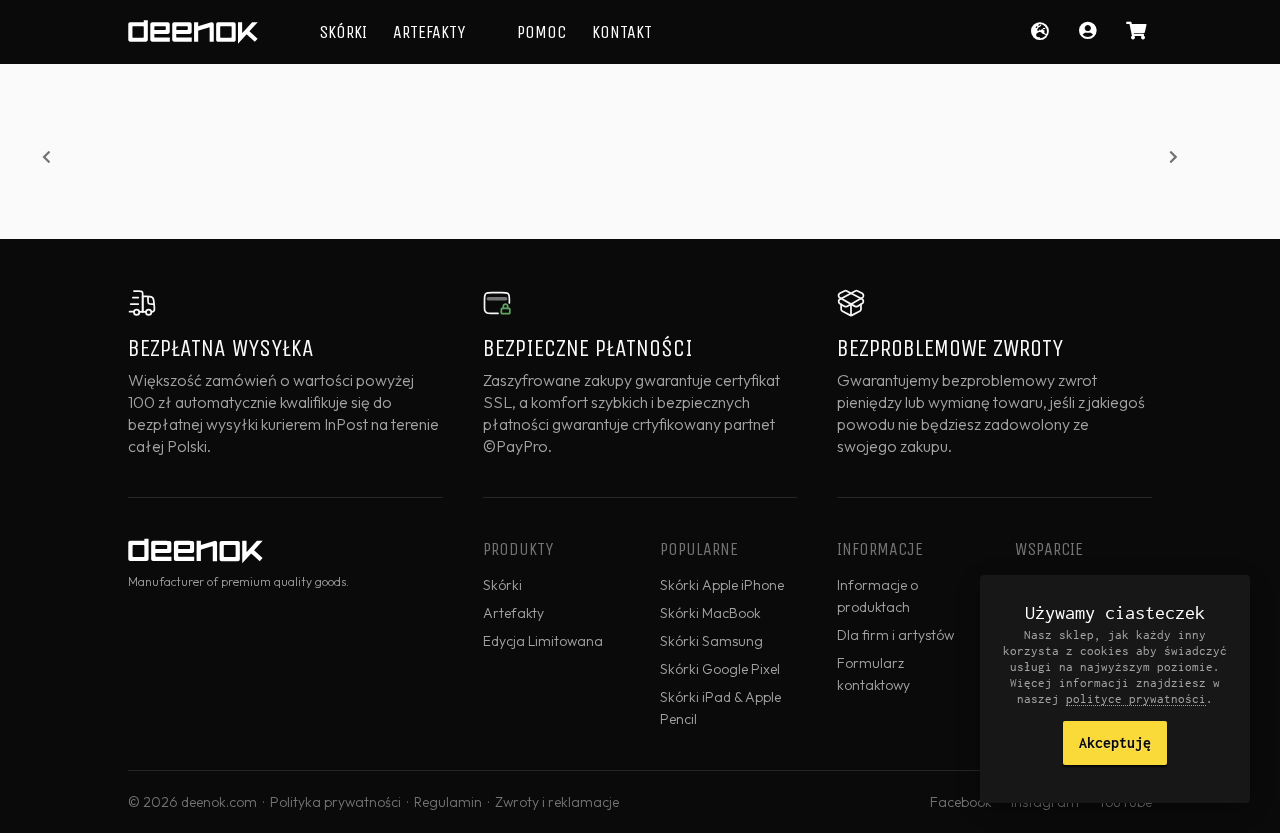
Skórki (343, 32)
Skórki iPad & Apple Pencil (720, 708)
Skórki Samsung (711, 641)
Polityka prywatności (335, 802)
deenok (193, 32)
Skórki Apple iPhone (722, 585)
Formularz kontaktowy (873, 674)
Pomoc (541, 32)
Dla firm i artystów (895, 635)
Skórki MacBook (710, 613)
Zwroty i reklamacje (557, 802)
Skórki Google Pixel (720, 669)
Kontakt (622, 32)
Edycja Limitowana (543, 641)
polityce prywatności (1136, 698)
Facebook (961, 802)
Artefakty (429, 32)
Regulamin (448, 802)
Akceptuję (1115, 742)
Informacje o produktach (877, 596)
